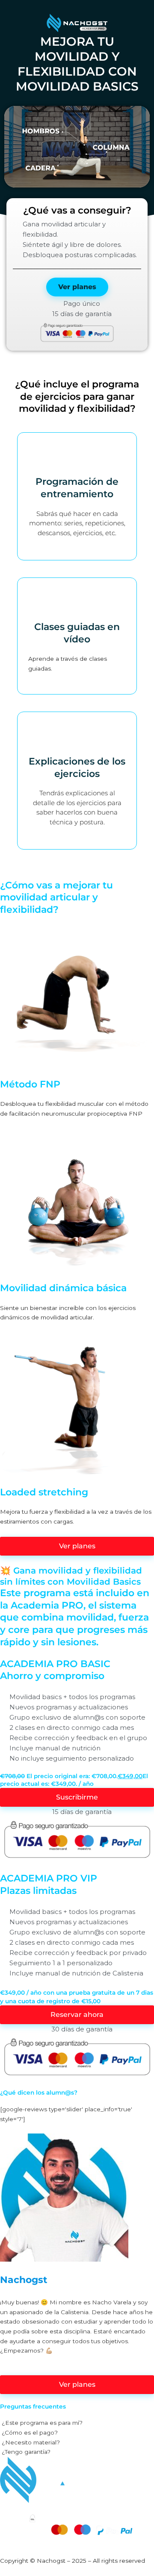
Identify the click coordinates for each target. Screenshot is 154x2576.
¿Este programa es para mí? (42, 2423)
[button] (77, 147)
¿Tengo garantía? (26, 2452)
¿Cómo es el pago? (30, 2432)
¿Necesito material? (31, 2442)
